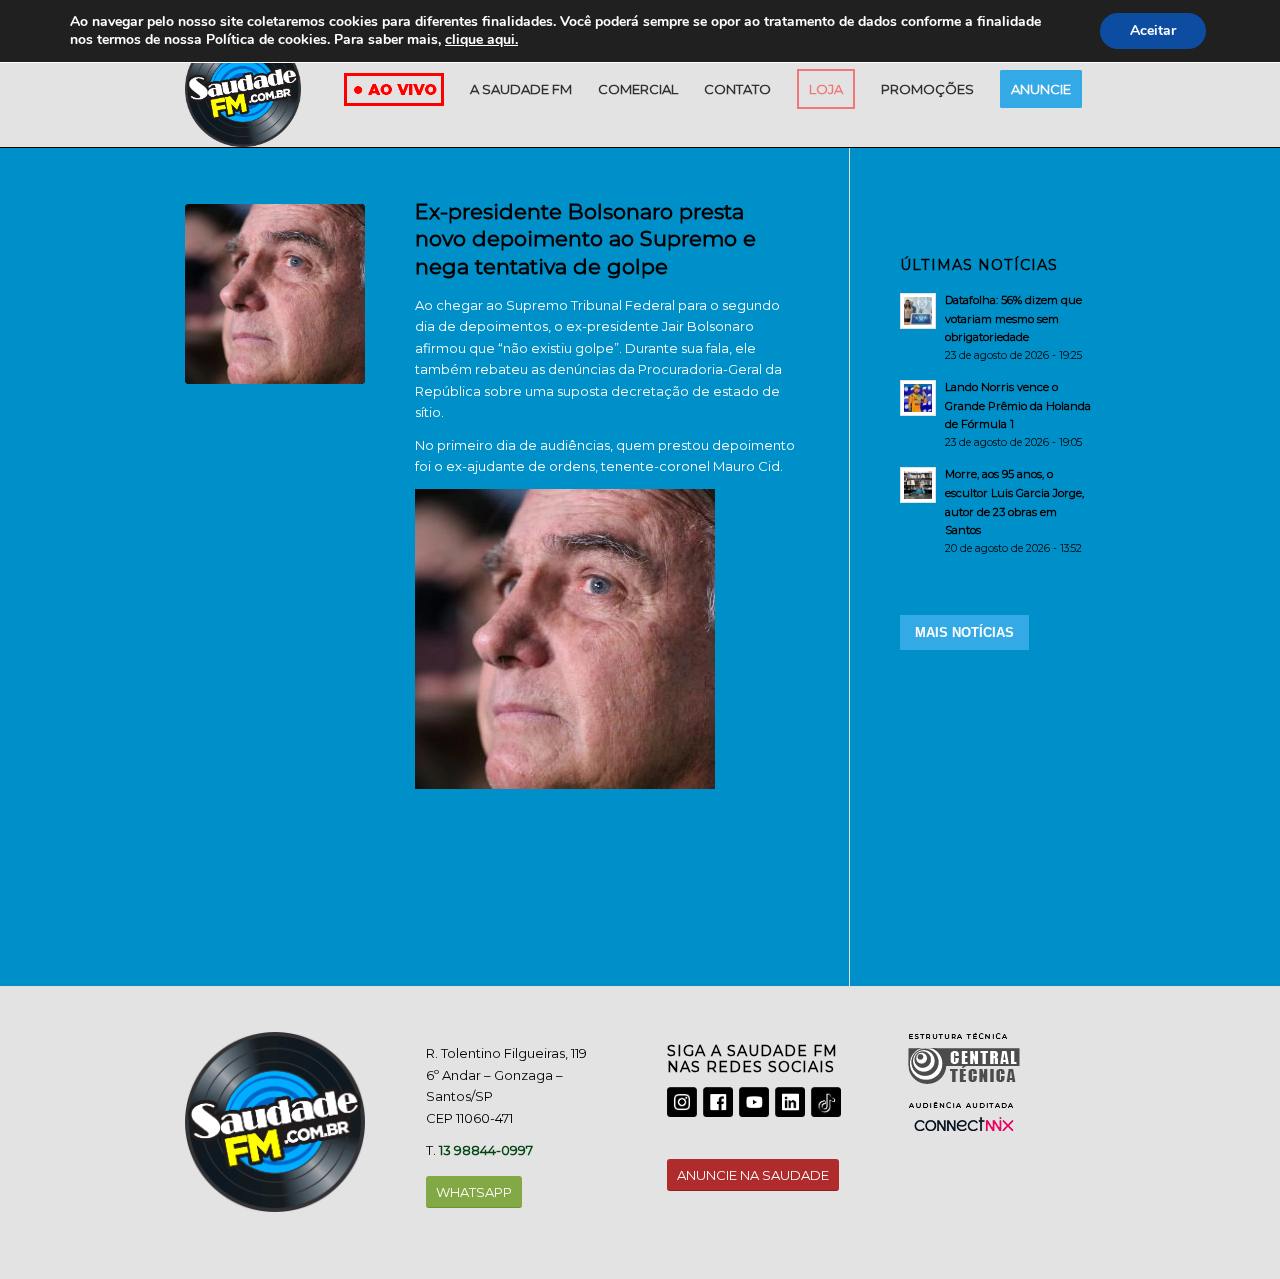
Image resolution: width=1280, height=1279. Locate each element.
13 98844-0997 (486, 1150)
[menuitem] (521, 89)
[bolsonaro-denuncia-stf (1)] (275, 294)
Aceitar (1153, 30)
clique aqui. (481, 39)
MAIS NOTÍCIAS (964, 632)
